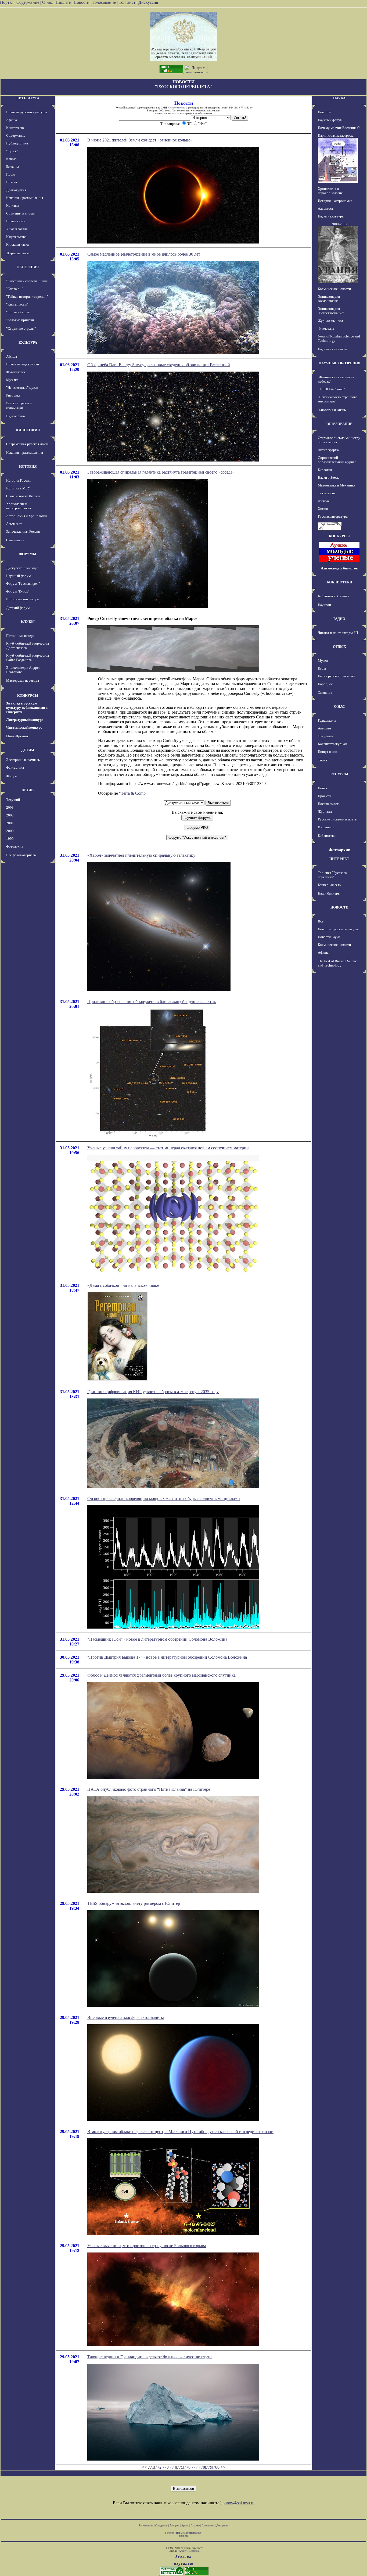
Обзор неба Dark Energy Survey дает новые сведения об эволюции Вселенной (159, 365)
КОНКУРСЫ (28, 695)
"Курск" (12, 151)
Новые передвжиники (23, 364)
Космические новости (334, 289)
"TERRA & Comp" (331, 389)
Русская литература (333, 516)
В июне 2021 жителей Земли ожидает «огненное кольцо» (140, 140)
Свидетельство (177, 108)
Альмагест (14, 524)
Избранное (326, 827)
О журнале (326, 736)
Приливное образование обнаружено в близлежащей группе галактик (152, 1002)
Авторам (324, 728)
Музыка (12, 380)
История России (18, 480)
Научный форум (18, 576)
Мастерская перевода (23, 680)
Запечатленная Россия (23, 531)
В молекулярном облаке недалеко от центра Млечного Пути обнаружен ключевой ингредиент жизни (180, 2132)
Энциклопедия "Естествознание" (331, 311)
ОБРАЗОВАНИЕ (339, 424)
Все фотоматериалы (21, 855)
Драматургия (16, 190)
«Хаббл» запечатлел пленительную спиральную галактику (141, 855)
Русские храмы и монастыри (19, 405)
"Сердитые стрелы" (21, 328)
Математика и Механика (337, 485)
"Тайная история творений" (27, 297)
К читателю (15, 128)
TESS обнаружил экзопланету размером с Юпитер (134, 1903)
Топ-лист (127, 2)
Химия (323, 509)
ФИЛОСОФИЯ (28, 430)
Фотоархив (15, 846)
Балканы (12, 167)
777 (195, 2467)
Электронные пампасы (23, 760)
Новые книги (16, 221)
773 (165, 2467)
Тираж (323, 760)
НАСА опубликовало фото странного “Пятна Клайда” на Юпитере (149, 1789)
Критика (13, 206)
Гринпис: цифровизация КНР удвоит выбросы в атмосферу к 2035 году (153, 1392)
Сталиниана (15, 540)
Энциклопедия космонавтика (329, 299)
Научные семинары (332, 349)
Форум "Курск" (18, 591)
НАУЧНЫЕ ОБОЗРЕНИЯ (339, 363)
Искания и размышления (25, 198)
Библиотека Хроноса (334, 596)
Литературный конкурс (25, 720)
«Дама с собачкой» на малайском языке (123, 1285)
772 (158, 2467)
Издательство (16, 237)
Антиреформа (328, 450)
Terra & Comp (133, 793)
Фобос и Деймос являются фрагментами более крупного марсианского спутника (161, 1675)
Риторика (13, 395)
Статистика (208, 2525)
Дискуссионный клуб (22, 568)
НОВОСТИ (339, 907)
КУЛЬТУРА (28, 342)
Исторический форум (22, 599)
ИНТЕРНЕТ (339, 859)
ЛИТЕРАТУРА (28, 98)
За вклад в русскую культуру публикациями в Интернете (27, 708)
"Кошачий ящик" (19, 312)
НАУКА (339, 98)
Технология (327, 493)
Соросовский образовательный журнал (337, 460)
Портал (7, 2)
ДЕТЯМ (28, 750)
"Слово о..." (15, 289)
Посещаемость (329, 804)
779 (209, 2467)
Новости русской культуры (27, 112)
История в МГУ (18, 488)
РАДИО (339, 619)
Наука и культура (331, 216)
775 (180, 2467)
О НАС (339, 706)
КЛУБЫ (28, 622)
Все (321, 921)
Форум (11, 776)
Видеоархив (15, 416)
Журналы (325, 811)
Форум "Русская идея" (23, 584)
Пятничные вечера (20, 636)
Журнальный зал (19, 253)
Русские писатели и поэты (338, 819)
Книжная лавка (17, 244)
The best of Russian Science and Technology (338, 963)
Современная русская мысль (28, 444)
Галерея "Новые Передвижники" (184, 2533)
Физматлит (326, 328)
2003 (10, 807)
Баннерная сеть (329, 885)
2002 (10, 815)
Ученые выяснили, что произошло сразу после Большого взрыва (147, 2246)
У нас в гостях (17, 229)
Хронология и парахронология (19, 506)
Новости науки (329, 937)
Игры (322, 668)
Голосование (105, 2)
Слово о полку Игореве (24, 496)
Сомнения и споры (20, 213)
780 (216, 2467)
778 (202, 2467)
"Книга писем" (17, 304)
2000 (10, 831)
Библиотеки (327, 836)
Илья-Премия (17, 736)
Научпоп (324, 605)
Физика (323, 501)
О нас (47, 2)
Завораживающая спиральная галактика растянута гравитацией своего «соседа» (161, 472)
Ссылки (195, 2525)
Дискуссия (148, 2)
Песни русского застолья (337, 676)
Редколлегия (327, 720)
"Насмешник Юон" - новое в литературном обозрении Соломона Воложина (157, 1639)
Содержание (28, 2)
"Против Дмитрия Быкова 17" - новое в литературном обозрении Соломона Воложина (167, 1657)
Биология (325, 470)
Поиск (323, 788)
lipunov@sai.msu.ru (237, 2503)
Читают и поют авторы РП (338, 633)
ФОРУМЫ (28, 554)
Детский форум (18, 608)
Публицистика (17, 143)
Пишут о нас (327, 752)
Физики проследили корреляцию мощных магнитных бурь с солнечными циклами (164, 1498)
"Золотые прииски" (21, 320)
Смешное (325, 693)
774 (173, 2467)
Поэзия (12, 182)
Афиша (12, 120)
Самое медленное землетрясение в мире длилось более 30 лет (144, 254)
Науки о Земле (329, 477)
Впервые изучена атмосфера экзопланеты (126, 2017)
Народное (325, 684)
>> (223, 2467)
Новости (82, 2)
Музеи (323, 661)
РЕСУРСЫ (339, 774)
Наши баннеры (329, 893)
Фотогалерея (16, 372)
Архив (185, 2525)
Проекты (325, 796)
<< (144, 2467)
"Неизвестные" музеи (22, 388)
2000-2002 (339, 224)
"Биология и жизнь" (332, 410)
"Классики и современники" (27, 281)
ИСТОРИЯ (28, 466)
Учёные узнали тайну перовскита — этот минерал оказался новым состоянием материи (168, 1148)
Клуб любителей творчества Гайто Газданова (28, 658)
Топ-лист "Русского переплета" (332, 875)
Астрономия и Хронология (26, 516)
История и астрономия (335, 201)
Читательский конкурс (24, 727)
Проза (11, 174)
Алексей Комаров (189, 2551)
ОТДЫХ (339, 647)
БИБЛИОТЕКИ (339, 582)
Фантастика (15, 767)
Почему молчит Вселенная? (339, 128)
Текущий (13, 800)
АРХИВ (28, 790)
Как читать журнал (332, 744)
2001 (10, 823)
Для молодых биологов (339, 568)
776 (187, 2467)
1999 (10, 839)
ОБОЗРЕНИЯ (28, 267)
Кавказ (11, 159)
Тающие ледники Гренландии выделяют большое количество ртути (150, 2357)
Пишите (63, 2)
